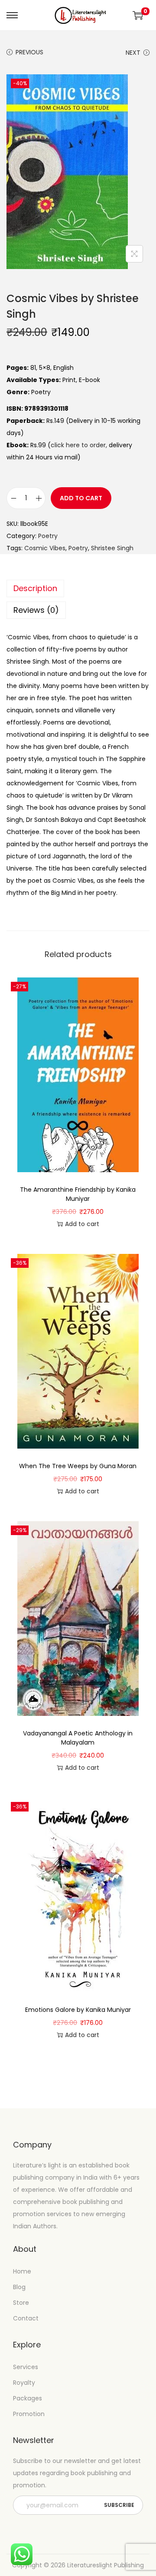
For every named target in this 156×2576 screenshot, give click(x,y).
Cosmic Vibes (45, 548)
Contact (26, 2318)
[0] (138, 15)
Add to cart (81, 498)
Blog (19, 2287)
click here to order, (79, 445)
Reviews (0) (36, 610)
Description (35, 588)
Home (22, 2271)
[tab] (78, 588)
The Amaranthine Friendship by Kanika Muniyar (78, 1194)
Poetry (48, 536)
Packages (28, 2398)
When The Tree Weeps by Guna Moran (78, 1466)
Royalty (24, 2383)
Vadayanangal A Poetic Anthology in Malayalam (78, 1738)
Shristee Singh (112, 548)
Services (26, 2367)
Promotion (29, 2414)
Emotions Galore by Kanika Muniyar (78, 2010)
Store (21, 2303)
